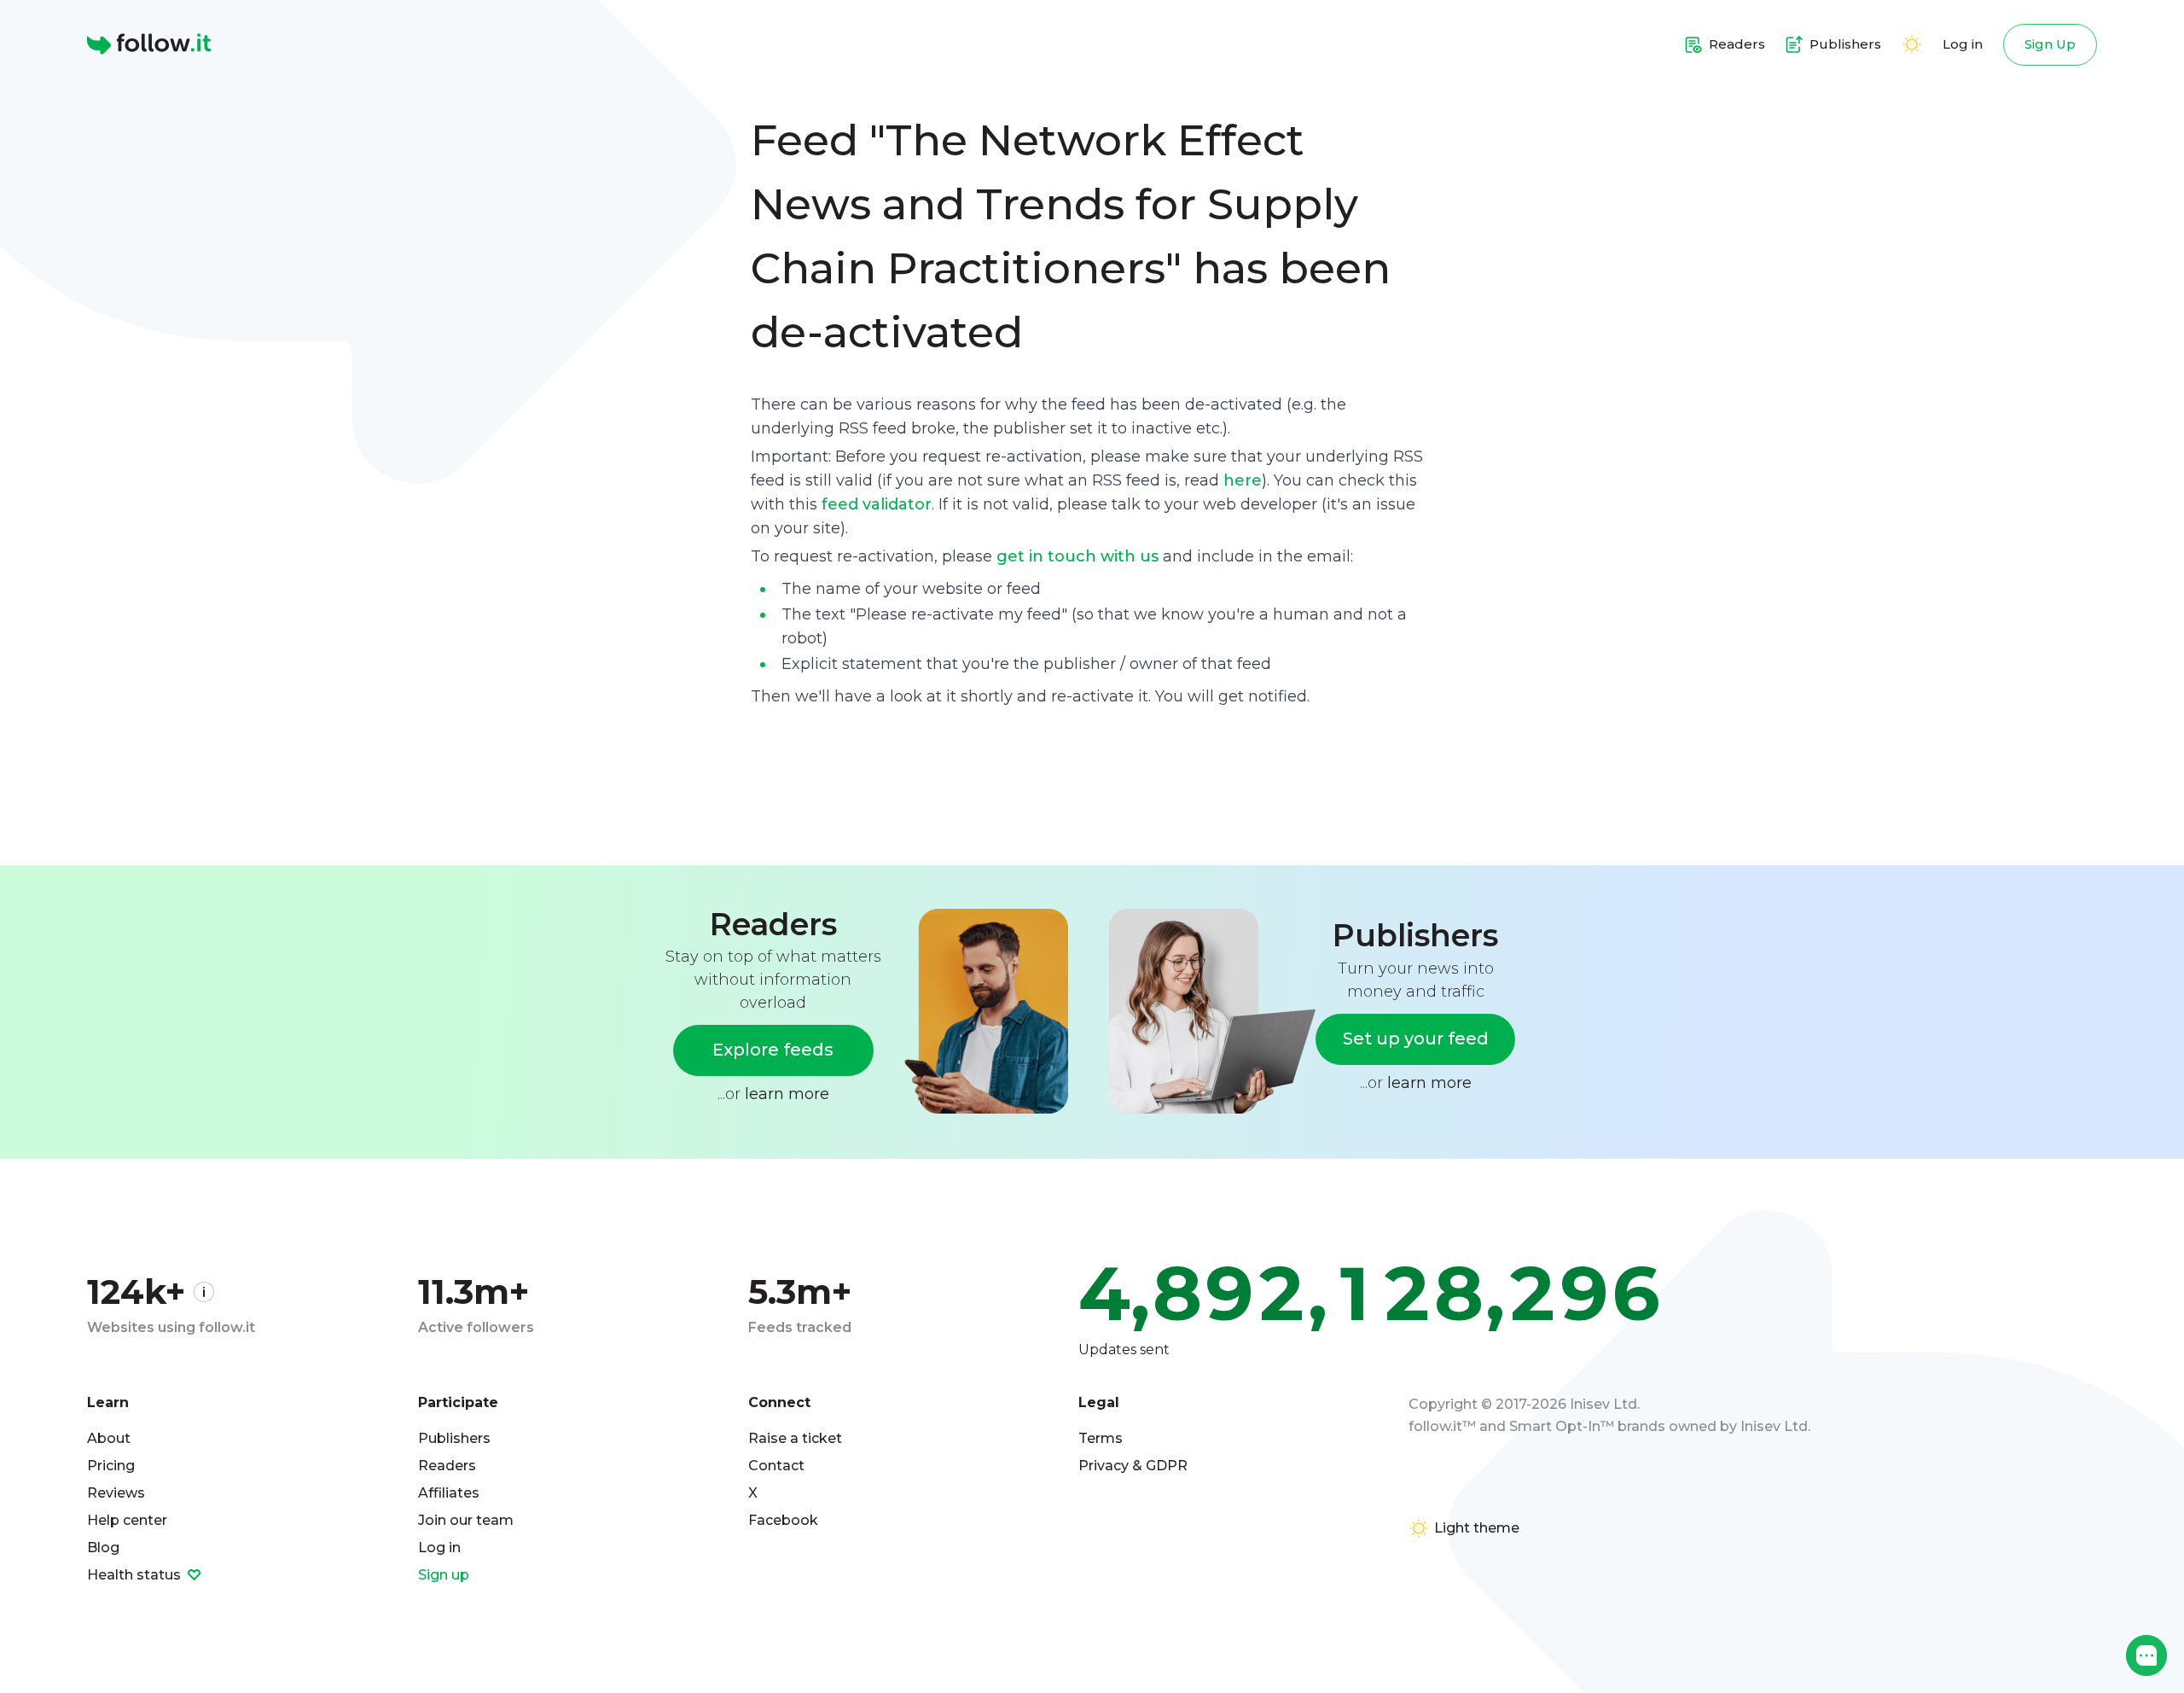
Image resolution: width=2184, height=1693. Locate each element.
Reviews (116, 1493)
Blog (103, 1548)
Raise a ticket (795, 1438)
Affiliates (449, 1493)
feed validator (877, 504)
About (109, 1438)
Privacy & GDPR (1133, 1466)
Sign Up (2050, 44)
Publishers (454, 1438)
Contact (776, 1466)
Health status (136, 1575)
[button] (2146, 1655)
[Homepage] (149, 44)
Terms (1101, 1438)
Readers (447, 1466)
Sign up (444, 1575)
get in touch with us (1077, 556)
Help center (127, 1520)
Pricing (111, 1466)
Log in (1963, 44)
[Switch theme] (1912, 44)
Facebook (783, 1520)
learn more (787, 1094)
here (1243, 480)
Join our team (466, 1520)
